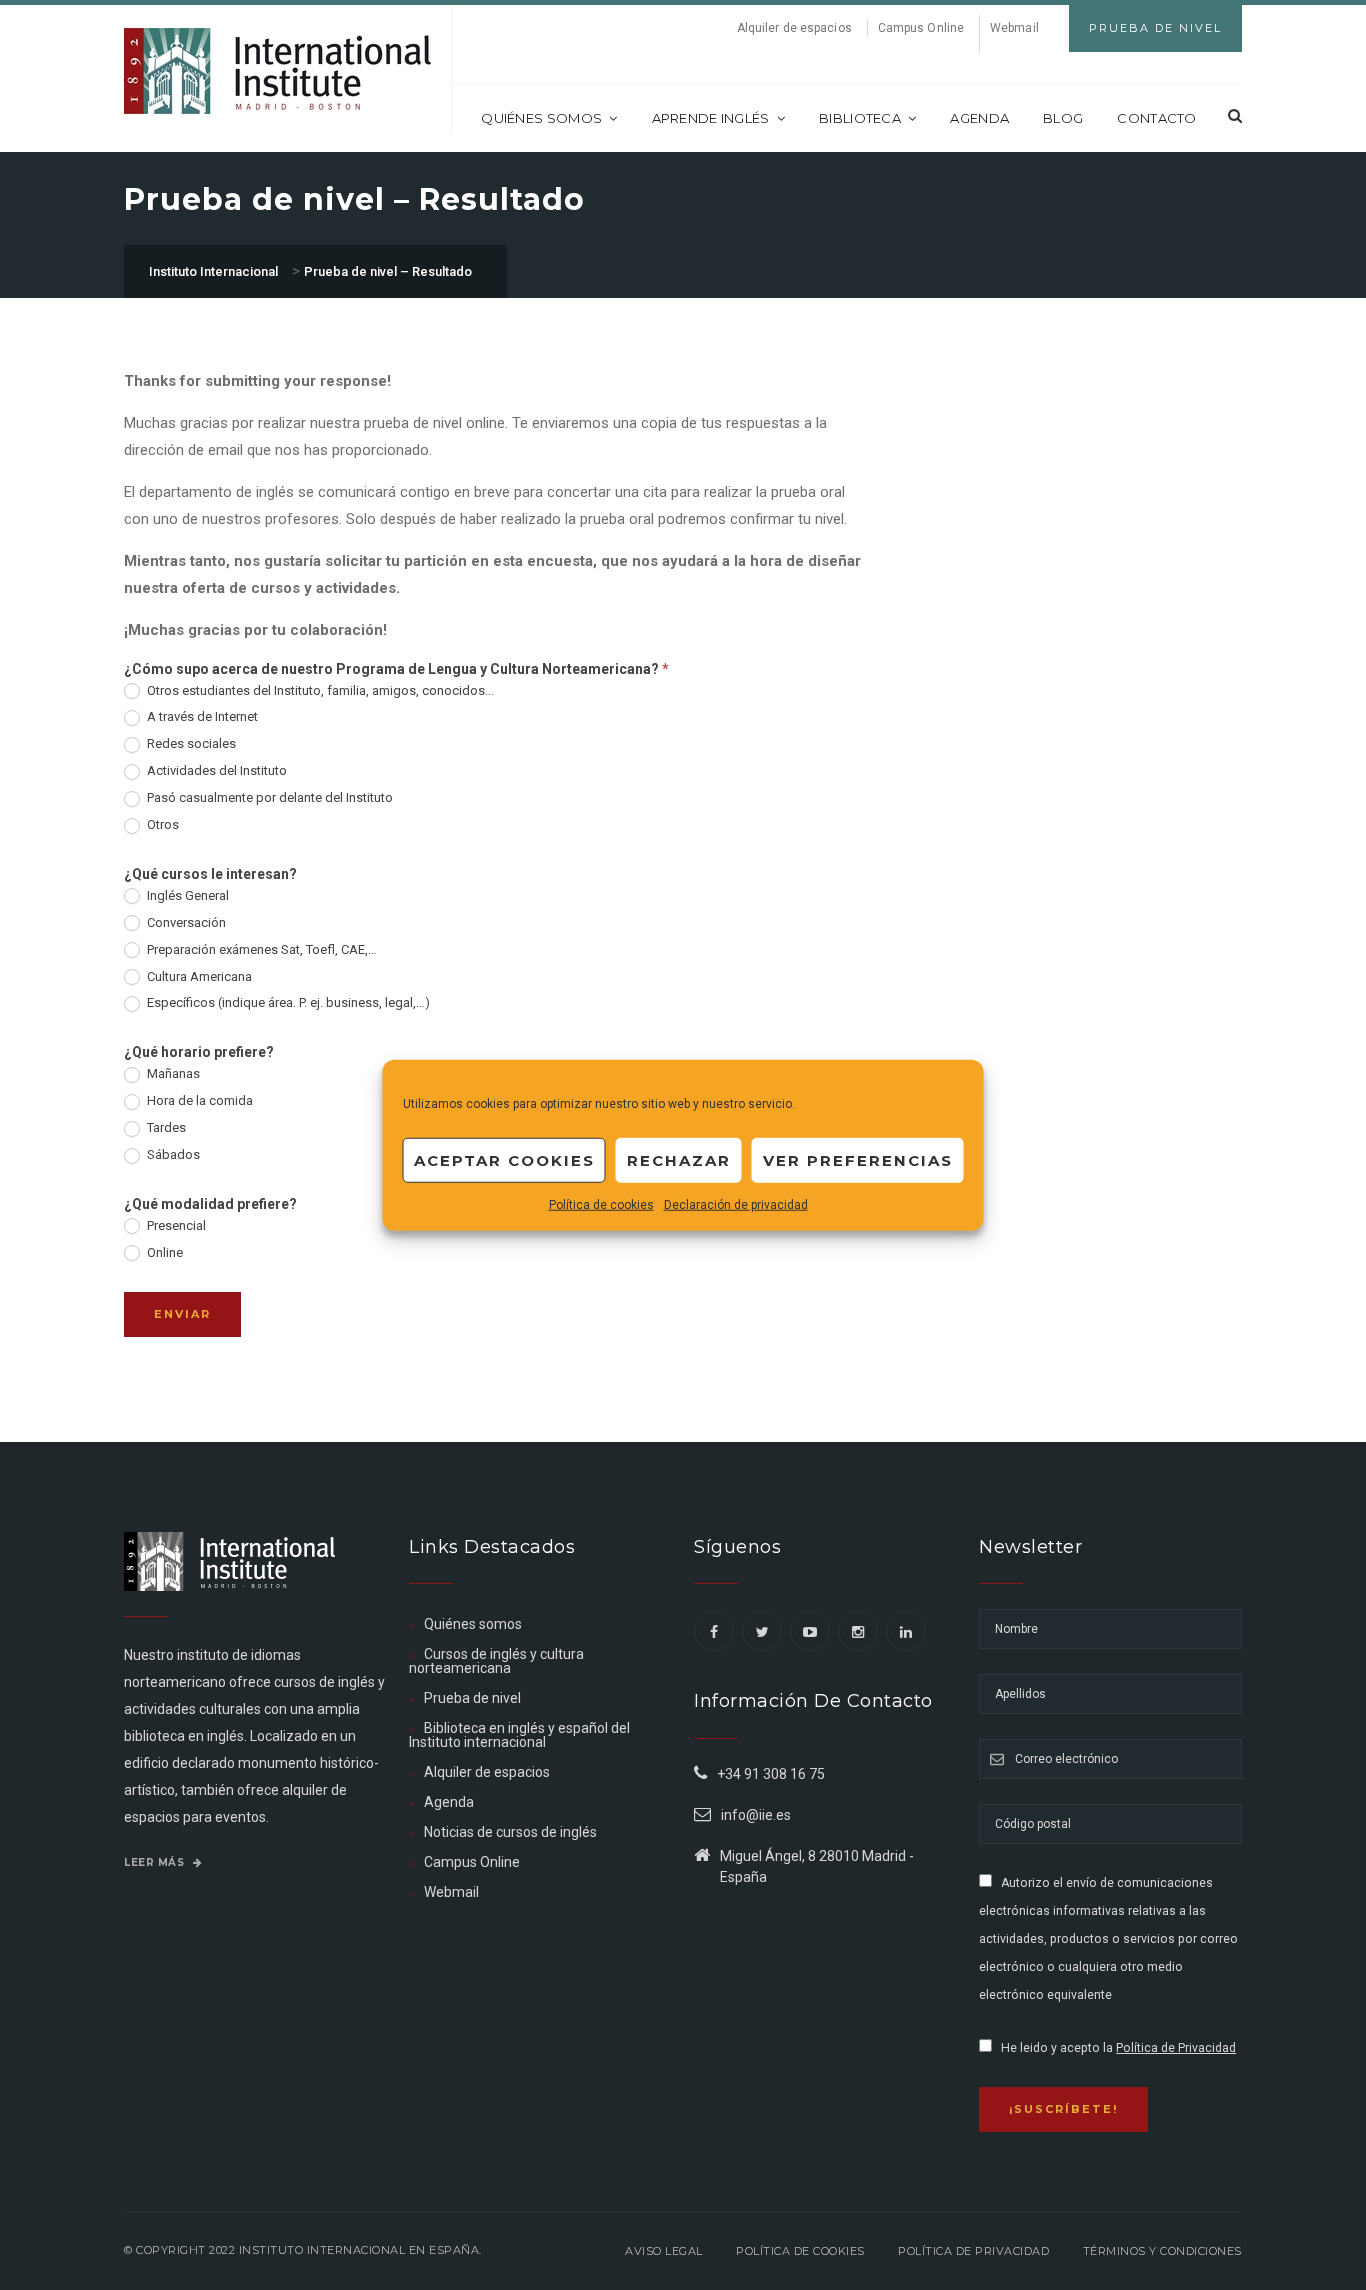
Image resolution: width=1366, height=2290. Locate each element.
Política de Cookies (800, 2251)
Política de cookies (601, 1205)
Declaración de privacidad (736, 1205)
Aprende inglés (711, 118)
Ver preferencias (858, 1159)
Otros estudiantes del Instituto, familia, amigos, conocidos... (319, 690)
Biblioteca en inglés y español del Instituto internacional (519, 1735)
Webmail (1014, 28)
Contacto (1156, 118)
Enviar (182, 1314)
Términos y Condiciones (1162, 2251)
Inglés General (186, 895)
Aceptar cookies (504, 1159)
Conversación (185, 922)
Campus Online (921, 28)
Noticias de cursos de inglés (510, 1832)
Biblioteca (860, 118)
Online (163, 1252)
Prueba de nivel (472, 1698)
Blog (1063, 118)
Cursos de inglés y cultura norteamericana (496, 1661)
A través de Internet (201, 716)
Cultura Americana (198, 976)
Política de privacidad (973, 2251)
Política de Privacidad (1176, 2048)
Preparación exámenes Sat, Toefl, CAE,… (260, 949)
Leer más (156, 1862)
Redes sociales (190, 743)
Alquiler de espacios (794, 28)
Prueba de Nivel (1155, 28)
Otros (161, 824)
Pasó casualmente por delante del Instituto (268, 797)
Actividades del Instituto (215, 770)
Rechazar (679, 1159)
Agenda (979, 118)
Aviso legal (664, 2251)
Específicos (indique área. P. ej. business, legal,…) (287, 1002)
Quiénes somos (541, 118)
